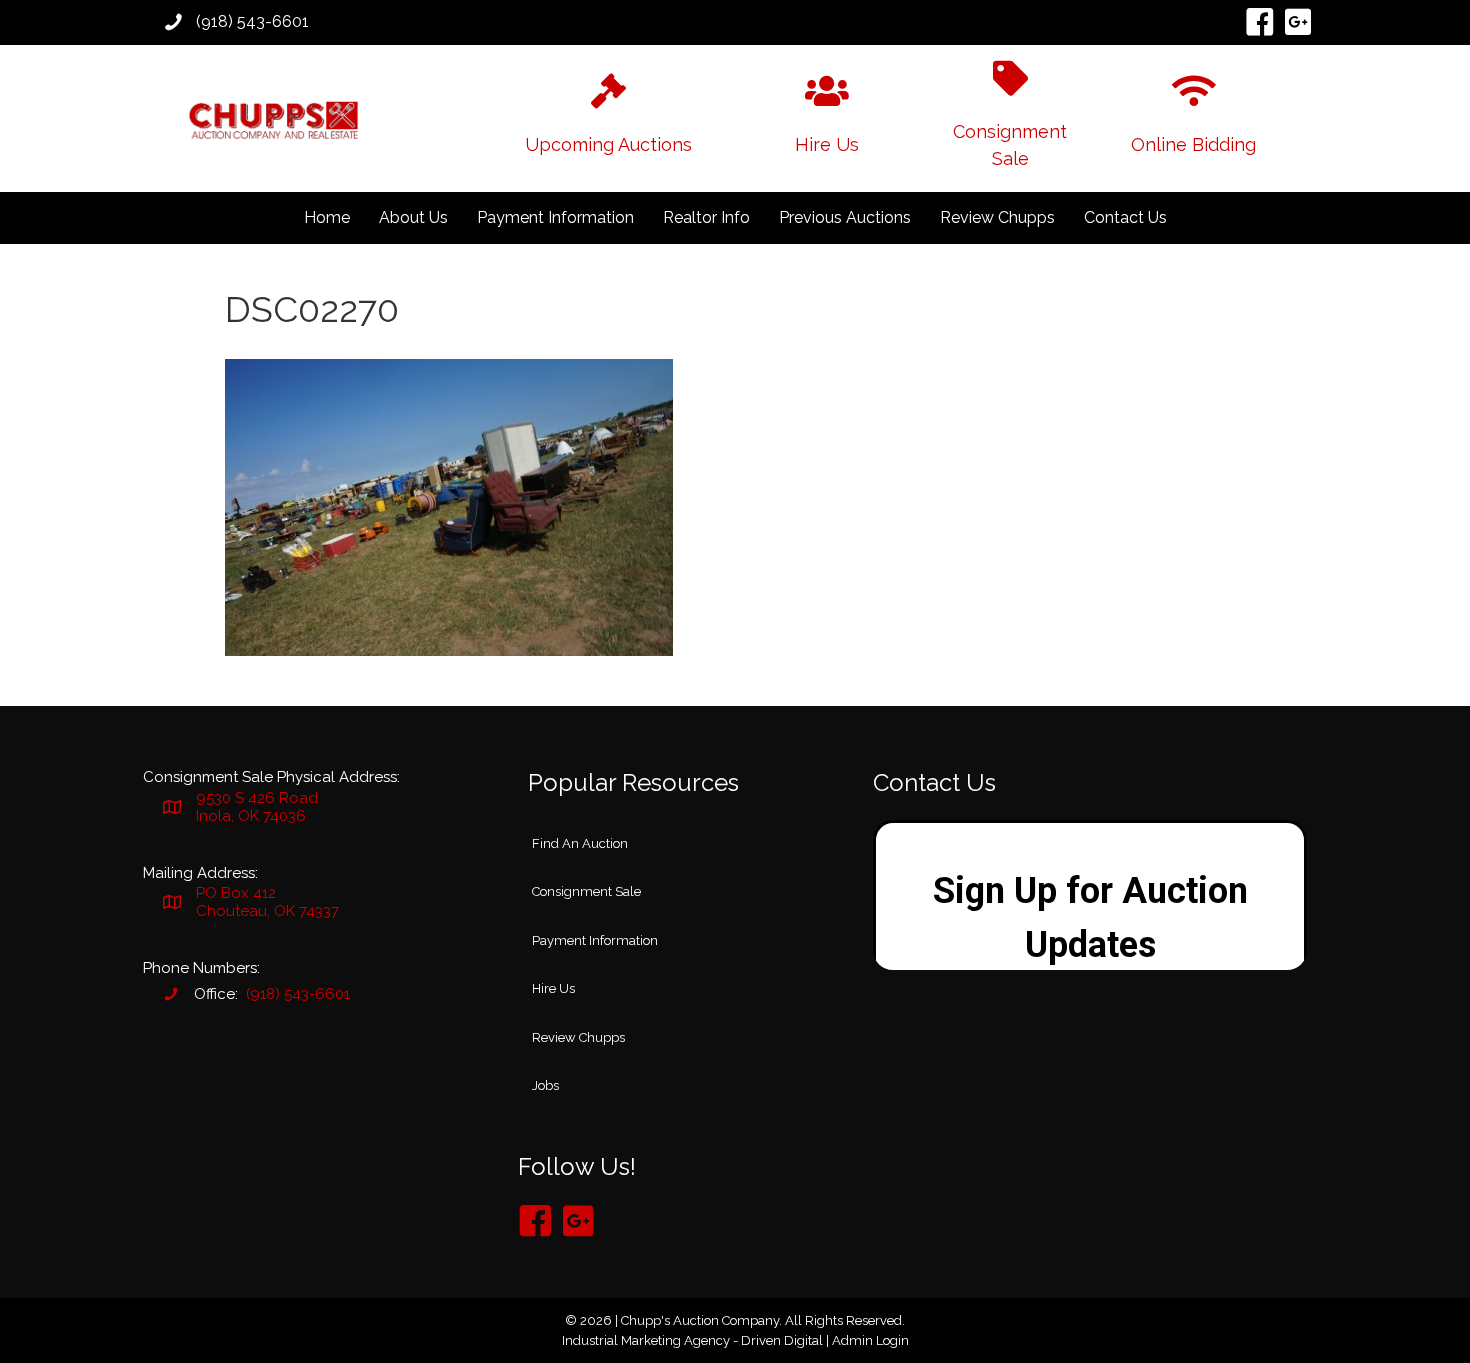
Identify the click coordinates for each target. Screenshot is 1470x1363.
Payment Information (555, 217)
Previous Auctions (845, 217)
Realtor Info (706, 217)
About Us (413, 217)
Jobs (545, 1085)
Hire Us (553, 988)
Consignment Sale (586, 891)
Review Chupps (997, 217)
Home (327, 217)
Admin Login (870, 1340)
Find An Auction (580, 843)
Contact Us (1125, 217)
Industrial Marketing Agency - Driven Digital (692, 1340)
